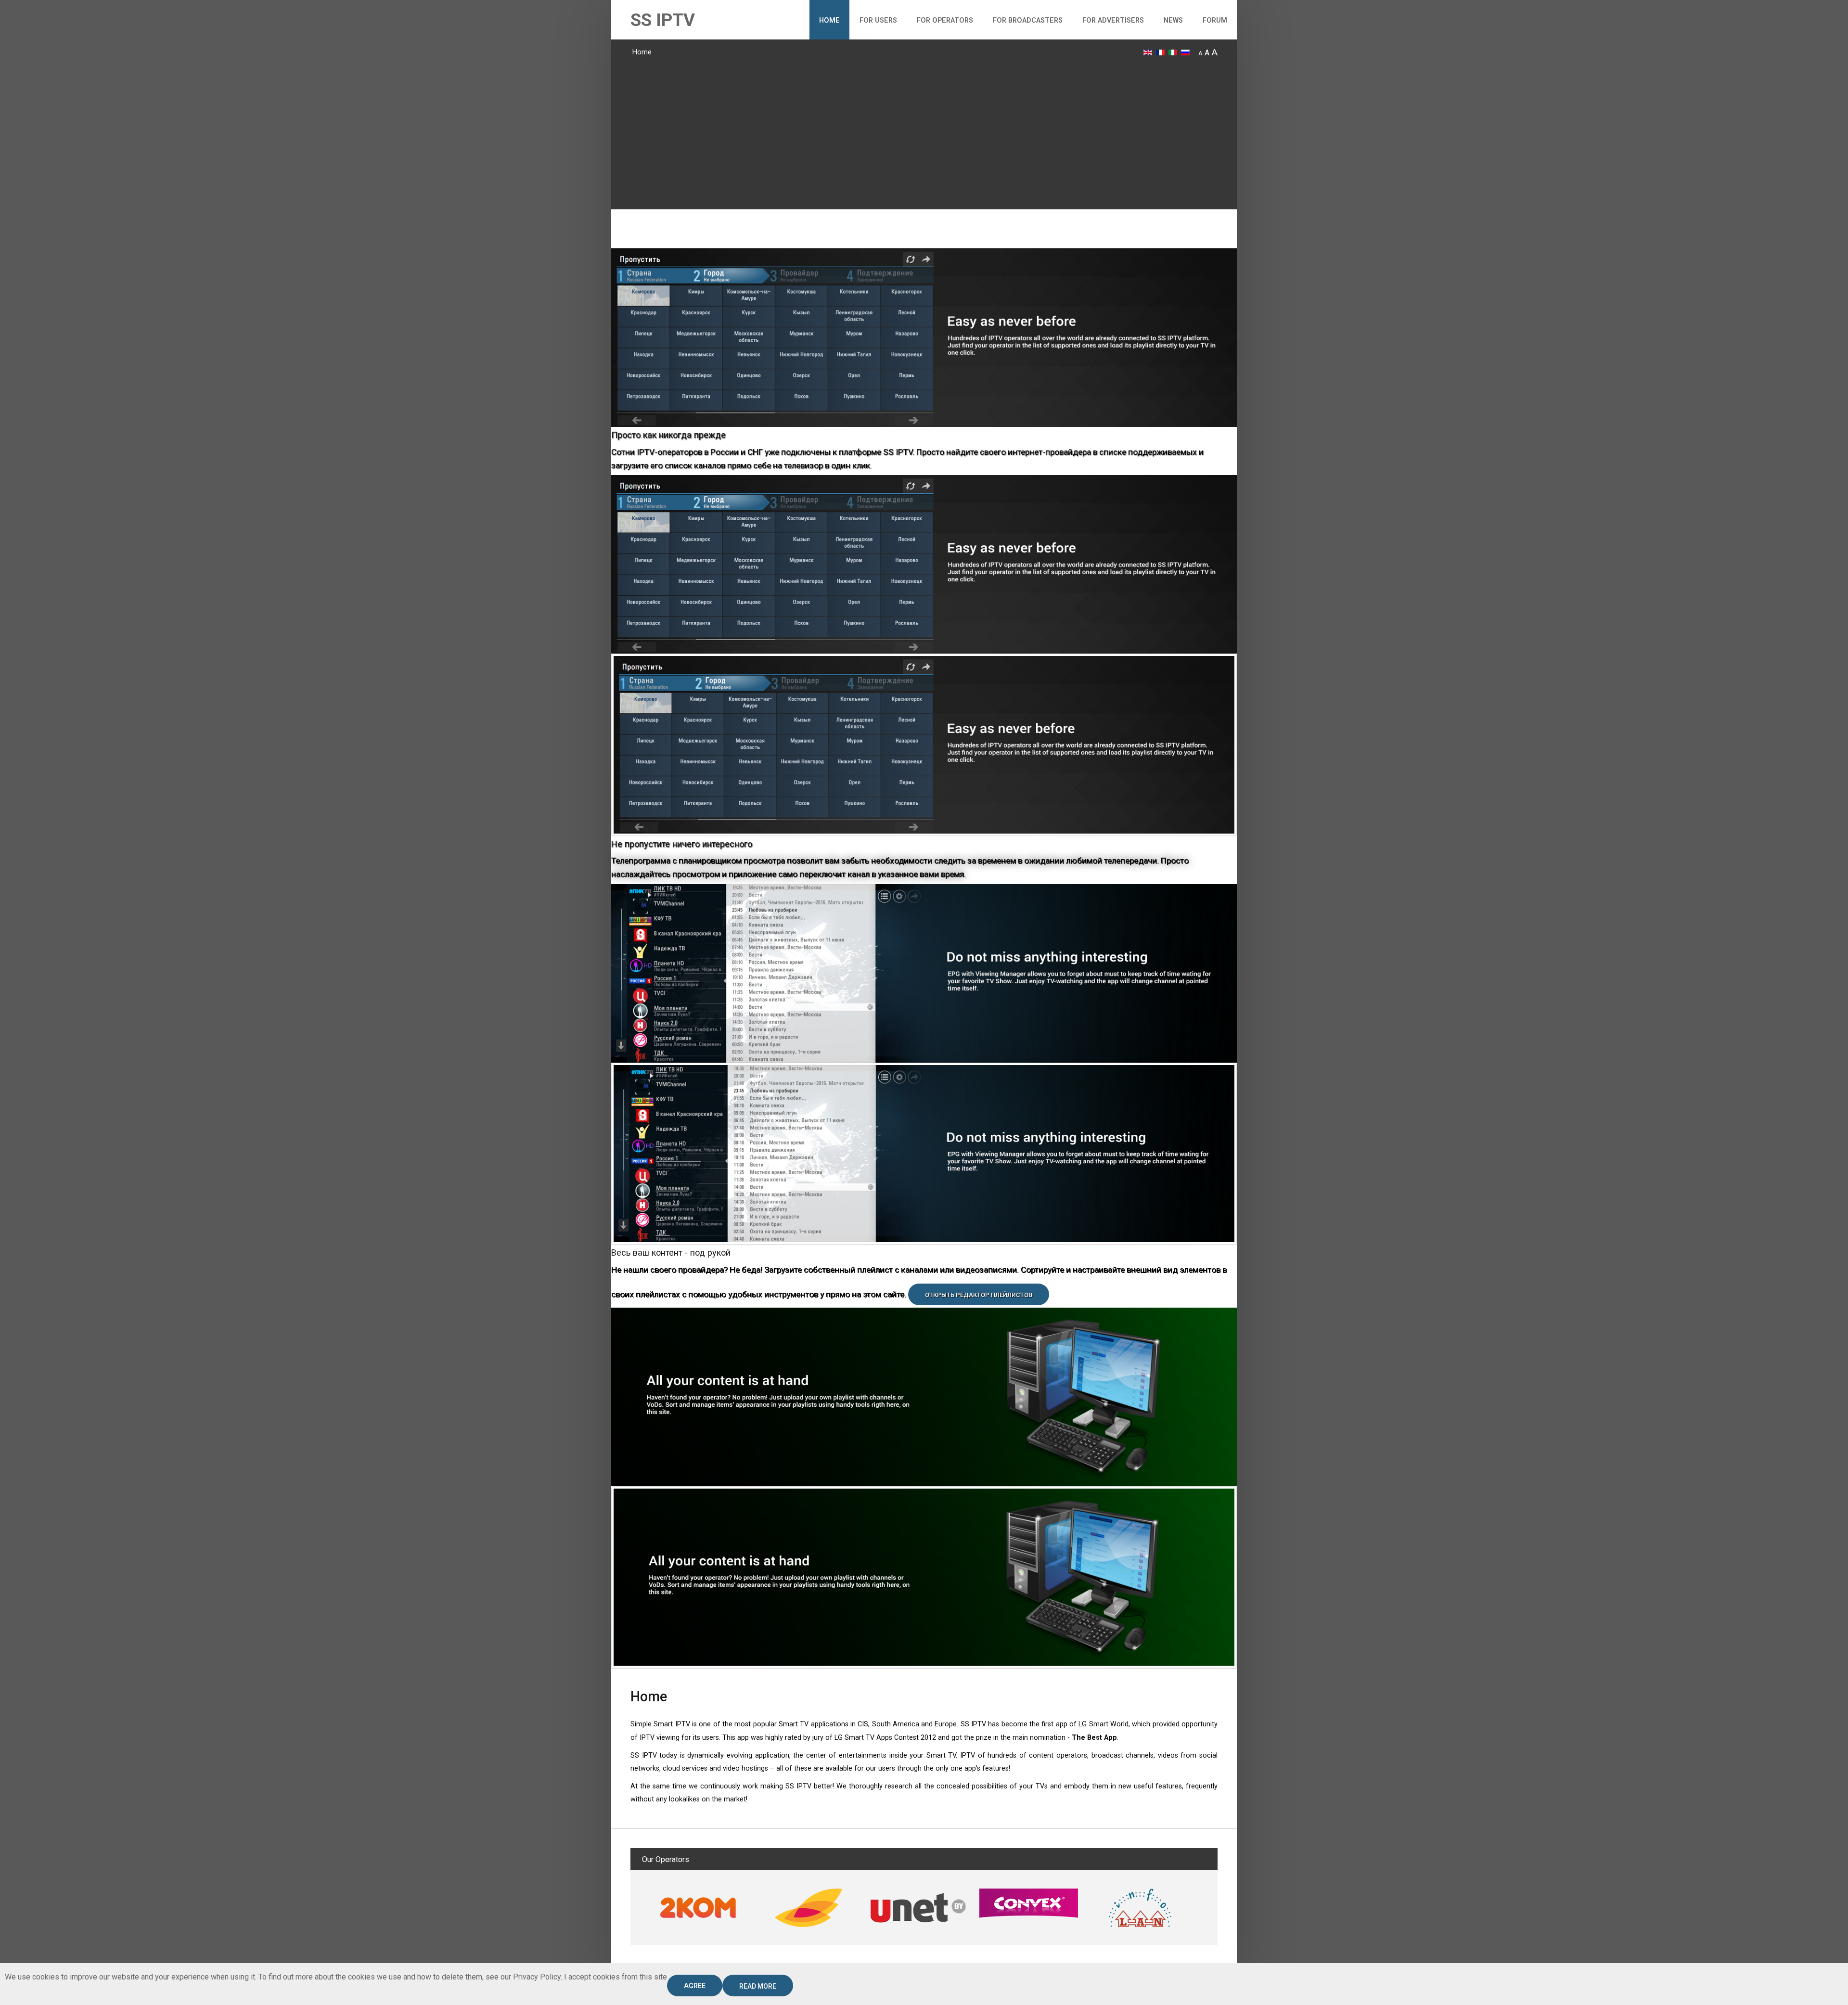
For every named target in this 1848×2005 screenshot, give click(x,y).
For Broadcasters (1028, 20)
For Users (878, 20)
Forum (1215, 20)
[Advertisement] (924, 132)
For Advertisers (1113, 20)
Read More (758, 1986)
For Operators (945, 20)
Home (829, 20)
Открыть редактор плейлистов (979, 1295)
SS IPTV (663, 20)
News (1173, 20)
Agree (695, 1986)
